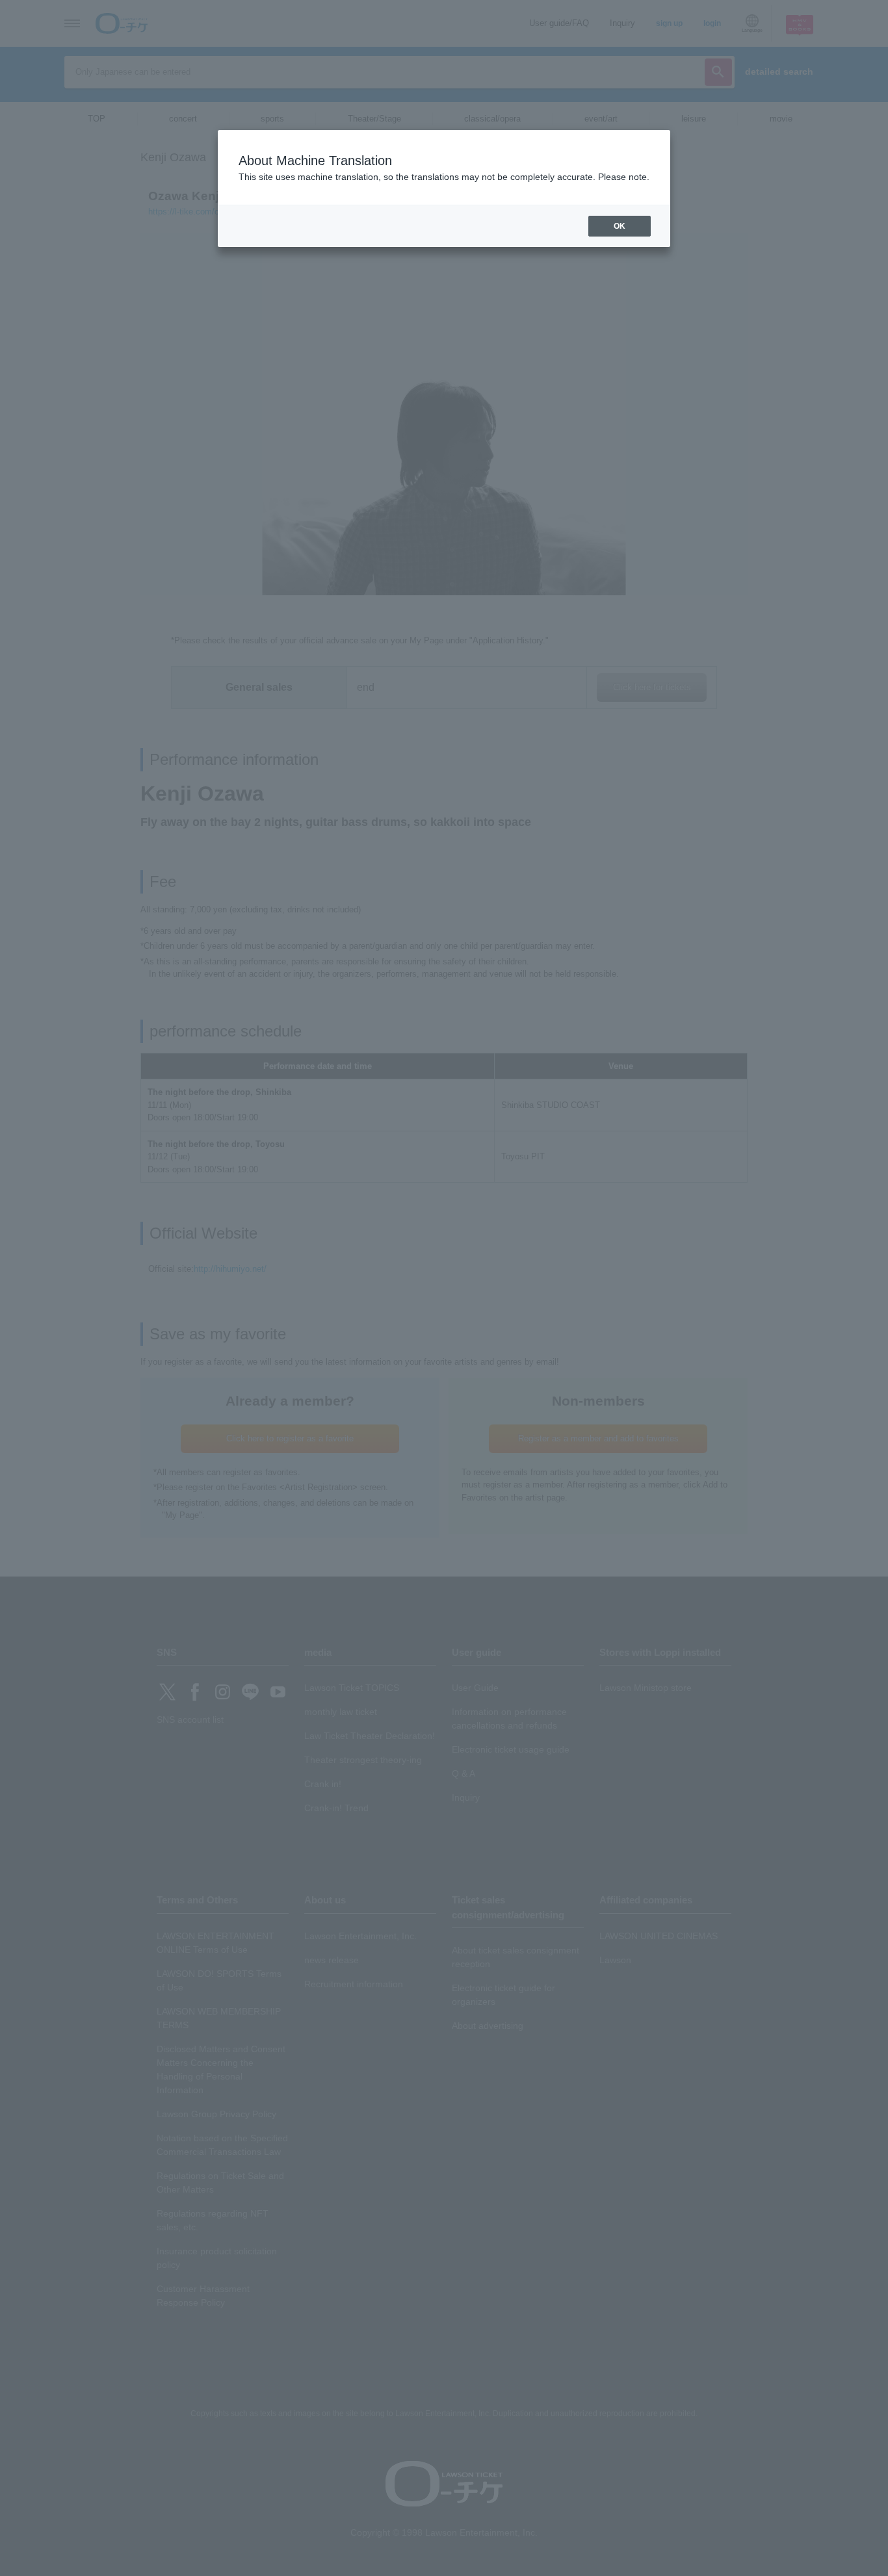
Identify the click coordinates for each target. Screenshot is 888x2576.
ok (620, 226)
